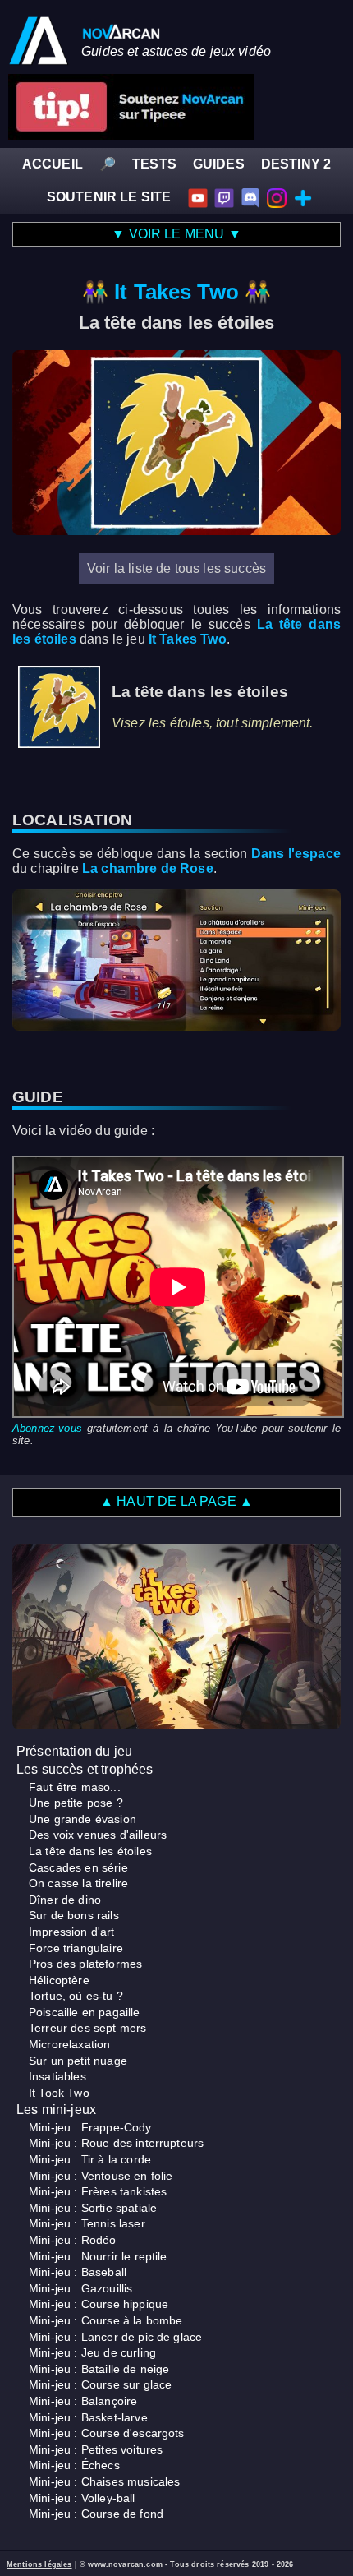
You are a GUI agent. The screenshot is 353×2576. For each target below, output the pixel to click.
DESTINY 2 (296, 164)
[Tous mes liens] (303, 197)
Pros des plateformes (85, 1964)
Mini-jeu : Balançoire (83, 2401)
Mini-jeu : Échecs (74, 2465)
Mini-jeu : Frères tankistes (98, 2191)
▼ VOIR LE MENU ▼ (176, 234)
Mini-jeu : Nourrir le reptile (98, 2256)
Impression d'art (72, 1932)
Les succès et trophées (85, 1769)
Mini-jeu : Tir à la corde (90, 2159)
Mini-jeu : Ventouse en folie (101, 2176)
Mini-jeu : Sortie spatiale (93, 2208)
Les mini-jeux (56, 2110)
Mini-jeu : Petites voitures (96, 2449)
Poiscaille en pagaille (85, 2012)
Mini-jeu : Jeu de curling (92, 2352)
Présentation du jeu (74, 1751)
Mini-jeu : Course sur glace (100, 2384)
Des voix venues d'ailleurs (98, 1835)
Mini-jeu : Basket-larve (88, 2417)
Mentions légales (39, 2564)
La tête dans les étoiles (90, 1851)
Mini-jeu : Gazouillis (80, 2288)
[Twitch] (224, 197)
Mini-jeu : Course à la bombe (105, 2320)
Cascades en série (78, 1867)
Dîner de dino (65, 1900)
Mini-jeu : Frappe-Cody (90, 2127)
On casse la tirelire (78, 1883)
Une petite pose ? (76, 1803)
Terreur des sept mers (87, 2028)
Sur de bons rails (74, 1915)
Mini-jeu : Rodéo (73, 2240)
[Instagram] (277, 197)
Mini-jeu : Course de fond (96, 2514)
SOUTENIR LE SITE (109, 197)
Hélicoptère (59, 1980)
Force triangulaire (76, 1948)
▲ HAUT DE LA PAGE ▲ (176, 1501)
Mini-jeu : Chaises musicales (104, 2481)
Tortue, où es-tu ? (76, 1996)
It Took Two (59, 2093)
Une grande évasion (83, 1819)
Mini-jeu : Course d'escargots (107, 2433)
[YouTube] (198, 197)
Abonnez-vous (47, 1428)
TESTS (154, 164)
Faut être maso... (75, 1787)
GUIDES (219, 164)
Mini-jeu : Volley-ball (82, 2498)
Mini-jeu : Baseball (78, 2272)
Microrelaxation (69, 2044)
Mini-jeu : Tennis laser (87, 2223)
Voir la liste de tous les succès (176, 568)
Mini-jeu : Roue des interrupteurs (116, 2143)
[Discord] (250, 197)
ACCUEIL (53, 164)
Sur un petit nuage (78, 2061)
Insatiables (57, 2076)
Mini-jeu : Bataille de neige (99, 2369)
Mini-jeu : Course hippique (99, 2304)
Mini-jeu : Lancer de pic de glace (115, 2337)
